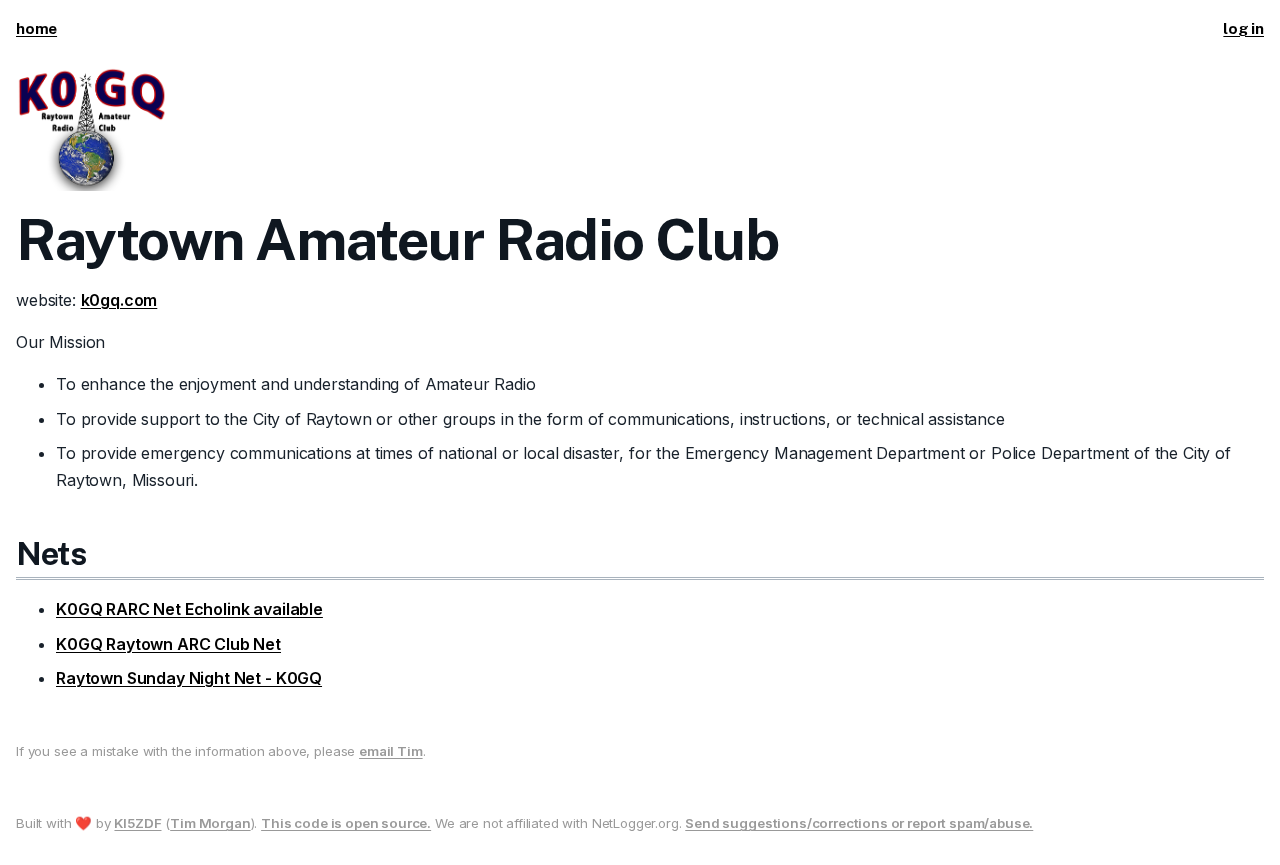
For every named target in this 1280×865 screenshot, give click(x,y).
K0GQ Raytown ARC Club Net (168, 644)
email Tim (391, 751)
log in (1243, 28)
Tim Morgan (210, 823)
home (36, 28)
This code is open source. (346, 823)
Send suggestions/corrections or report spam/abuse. (859, 823)
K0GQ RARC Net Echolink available (189, 609)
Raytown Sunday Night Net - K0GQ (189, 678)
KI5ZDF (137, 823)
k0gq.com (119, 300)
